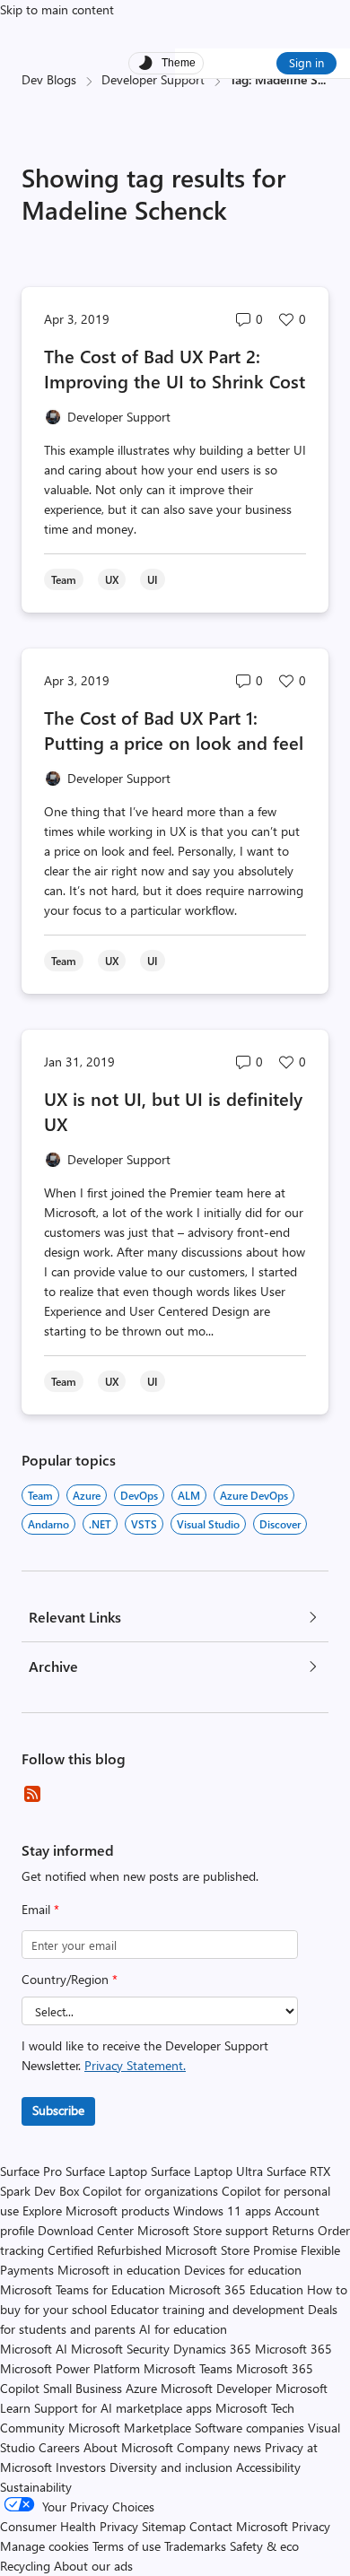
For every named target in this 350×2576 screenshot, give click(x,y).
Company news (219, 2447)
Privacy (311, 2526)
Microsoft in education (119, 2270)
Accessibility (268, 2467)
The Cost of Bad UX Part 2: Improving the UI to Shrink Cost (175, 368)
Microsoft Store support (203, 2230)
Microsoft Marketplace (130, 2428)
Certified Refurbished (105, 2250)
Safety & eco (264, 2546)
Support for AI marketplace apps (123, 2408)
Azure (87, 1495)
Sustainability (36, 2487)
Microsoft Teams (188, 2368)
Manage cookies (44, 2546)
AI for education (183, 2329)
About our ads (93, 2566)
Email (40, 1909)
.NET (100, 1524)
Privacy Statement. (135, 2065)
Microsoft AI (34, 2349)
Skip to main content (57, 9)
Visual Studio (208, 1524)
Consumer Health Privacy (69, 2526)
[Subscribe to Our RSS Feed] (32, 1794)
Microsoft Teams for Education (83, 2289)
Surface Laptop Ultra (207, 2171)
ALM (189, 1495)
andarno (48, 1524)
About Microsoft (128, 2447)
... (322, 79)
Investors (81, 2467)
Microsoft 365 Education (236, 2289)
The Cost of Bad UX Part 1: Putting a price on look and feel (174, 730)
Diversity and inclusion (171, 2467)
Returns (293, 2230)
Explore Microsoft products (96, 2210)
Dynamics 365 (212, 2349)
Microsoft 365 (293, 2349)
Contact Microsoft (239, 2526)
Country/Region (70, 1979)
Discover (280, 1524)
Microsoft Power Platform (70, 2368)
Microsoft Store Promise (231, 2250)
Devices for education (243, 2270)
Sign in (306, 62)
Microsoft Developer (216, 2388)
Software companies (249, 2428)
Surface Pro (31, 2171)
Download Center (86, 2230)
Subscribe (58, 2110)
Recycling (25, 2566)
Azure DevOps (254, 1495)
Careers (59, 2447)
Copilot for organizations (150, 2191)
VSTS (144, 1524)
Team (40, 1495)
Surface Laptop (106, 2171)
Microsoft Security (120, 2349)
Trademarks (195, 2546)
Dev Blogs (49, 79)
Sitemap (164, 2526)
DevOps (139, 1495)
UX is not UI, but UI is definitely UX (173, 1111)
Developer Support (153, 79)
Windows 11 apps (222, 2210)
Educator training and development (207, 2309)
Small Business (83, 2388)
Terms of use (127, 2546)
